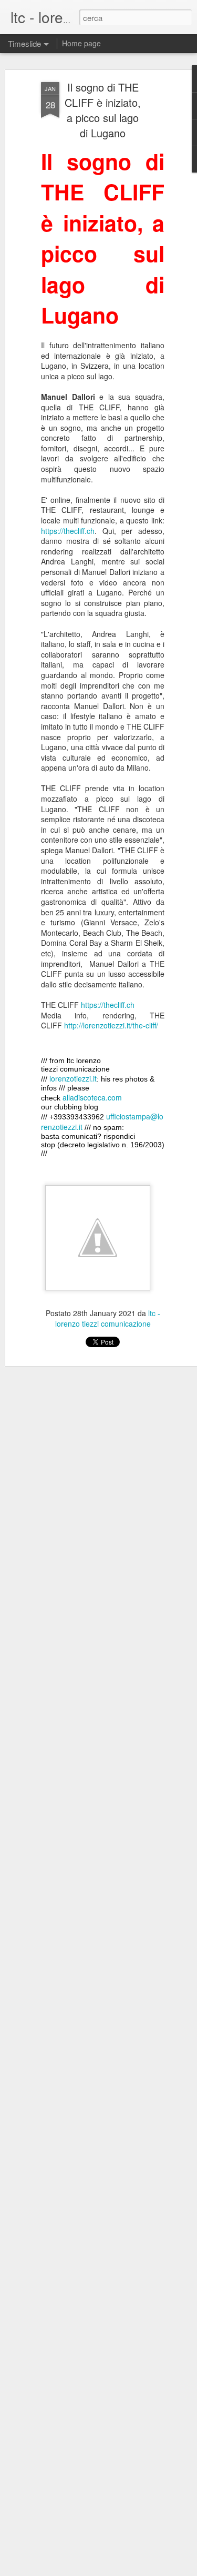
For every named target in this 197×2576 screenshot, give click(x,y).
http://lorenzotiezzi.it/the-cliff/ (111, 1025)
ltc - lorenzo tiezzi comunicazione (108, 1318)
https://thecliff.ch (68, 531)
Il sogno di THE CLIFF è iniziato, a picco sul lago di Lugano (103, 110)
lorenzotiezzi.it (73, 1078)
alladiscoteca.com (92, 1097)
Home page (81, 43)
